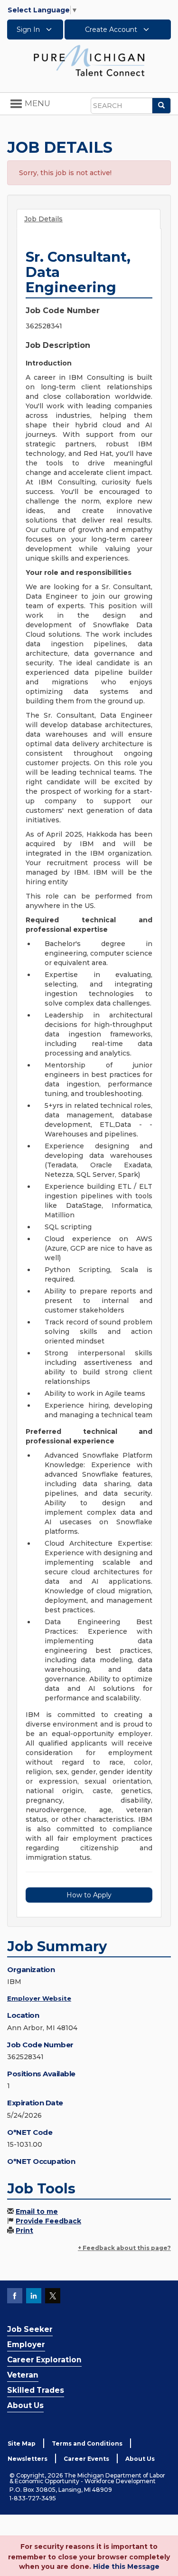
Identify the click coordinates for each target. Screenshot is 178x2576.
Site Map (22, 2443)
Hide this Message (126, 2566)
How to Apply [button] (89, 1895)
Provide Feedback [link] (48, 2221)
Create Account (112, 30)
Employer (26, 2344)
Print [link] (24, 2231)
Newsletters (28, 2459)
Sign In (29, 30)
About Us (25, 2405)
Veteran (23, 2375)
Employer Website (39, 1998)
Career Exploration (44, 2360)
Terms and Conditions (87, 2443)
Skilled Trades (36, 2390)
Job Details (43, 219)
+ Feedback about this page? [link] (124, 2248)
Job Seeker (30, 2329)
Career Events (86, 2459)
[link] (89, 60)
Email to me (37, 2211)
